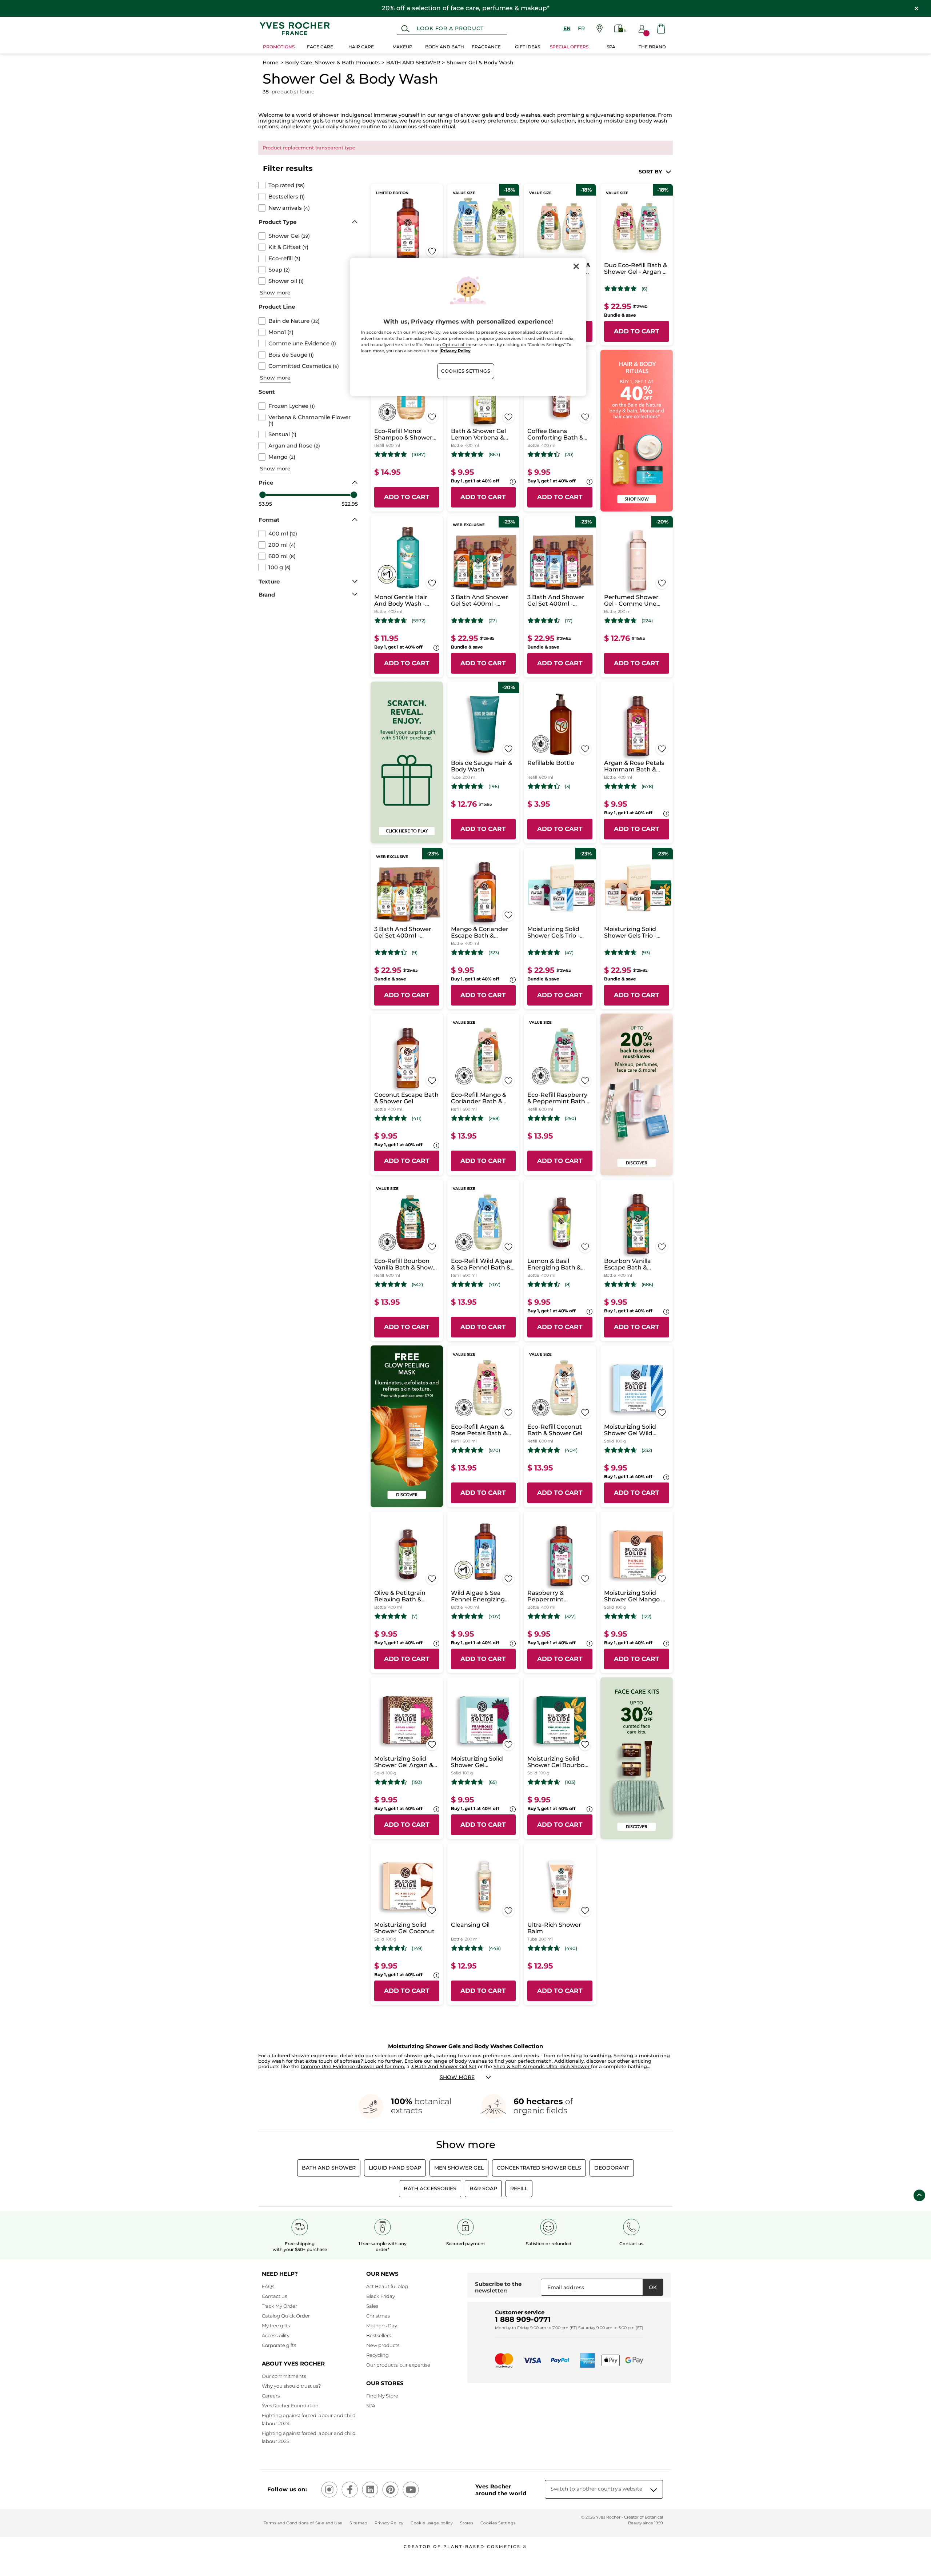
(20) (569, 455)
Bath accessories (430, 2188)
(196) (494, 787)
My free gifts (276, 2326)
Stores (467, 2523)
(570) (494, 1450)
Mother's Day (382, 2326)
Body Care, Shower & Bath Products (332, 63)
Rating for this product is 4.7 (391, 621)
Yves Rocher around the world (501, 2490)
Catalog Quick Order (286, 2316)
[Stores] (600, 29)
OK (653, 2287)
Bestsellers (379, 2335)
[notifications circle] (646, 33)
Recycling (377, 2355)
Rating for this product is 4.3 (544, 786)
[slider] (263, 495)
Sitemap (358, 2523)
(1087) (419, 455)
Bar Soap (483, 2188)
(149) (417, 1948)
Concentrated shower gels (539, 2168)
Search (405, 29)
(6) (644, 289)
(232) (647, 1450)
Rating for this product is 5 (621, 289)
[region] (468, 327)
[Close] (576, 266)
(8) (568, 1285)
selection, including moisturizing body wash (609, 121)
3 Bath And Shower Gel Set (444, 2066)
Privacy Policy (389, 2523)
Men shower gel (459, 2168)
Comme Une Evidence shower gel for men (352, 2066)
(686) (647, 1285)
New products (383, 2345)
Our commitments (284, 2376)
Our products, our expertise (398, 2365)
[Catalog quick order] (620, 29)
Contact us (274, 2296)
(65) (493, 1782)
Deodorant (612, 2168)
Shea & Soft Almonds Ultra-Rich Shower (542, 2066)
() (287, 185)
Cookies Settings (466, 371)
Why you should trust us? (291, 2386)
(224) (647, 621)
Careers (271, 2396)
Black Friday (381, 2296)
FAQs (268, 2286)
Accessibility (276, 2335)
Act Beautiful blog (387, 2286)
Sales (372, 2306)
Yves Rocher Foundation (290, 2406)
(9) (415, 953)
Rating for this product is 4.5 (544, 621)
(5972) (419, 621)
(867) (494, 455)
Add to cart (637, 331)
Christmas (378, 2316)
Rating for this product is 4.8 (391, 454)
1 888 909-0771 (523, 2319)
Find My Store (382, 2396)
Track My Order (279, 2306)
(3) (568, 787)
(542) (417, 1285)
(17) (569, 621)
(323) (494, 953)
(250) (570, 1118)
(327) (570, 1616)
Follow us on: (287, 2489)
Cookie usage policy (431, 2523)
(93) (646, 953)
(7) (415, 1616)
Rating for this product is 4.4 (544, 454)
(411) (417, 1118)
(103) (570, 1782)
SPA (371, 2406)
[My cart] (661, 29)
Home (271, 63)
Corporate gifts (279, 2345)
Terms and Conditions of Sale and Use (303, 2523)
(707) (494, 1285)
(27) (493, 621)
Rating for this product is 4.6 (621, 952)
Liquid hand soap (395, 2168)
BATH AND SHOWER (413, 63)
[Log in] (642, 29)
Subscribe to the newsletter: (498, 2287)
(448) (495, 1948)
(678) (647, 787)
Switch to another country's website (596, 2489)
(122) (646, 1616)
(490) (571, 1948)
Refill (519, 2188)
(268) (494, 1118)
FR (581, 28)
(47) (569, 953)
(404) (571, 1450)
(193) (417, 1782)
